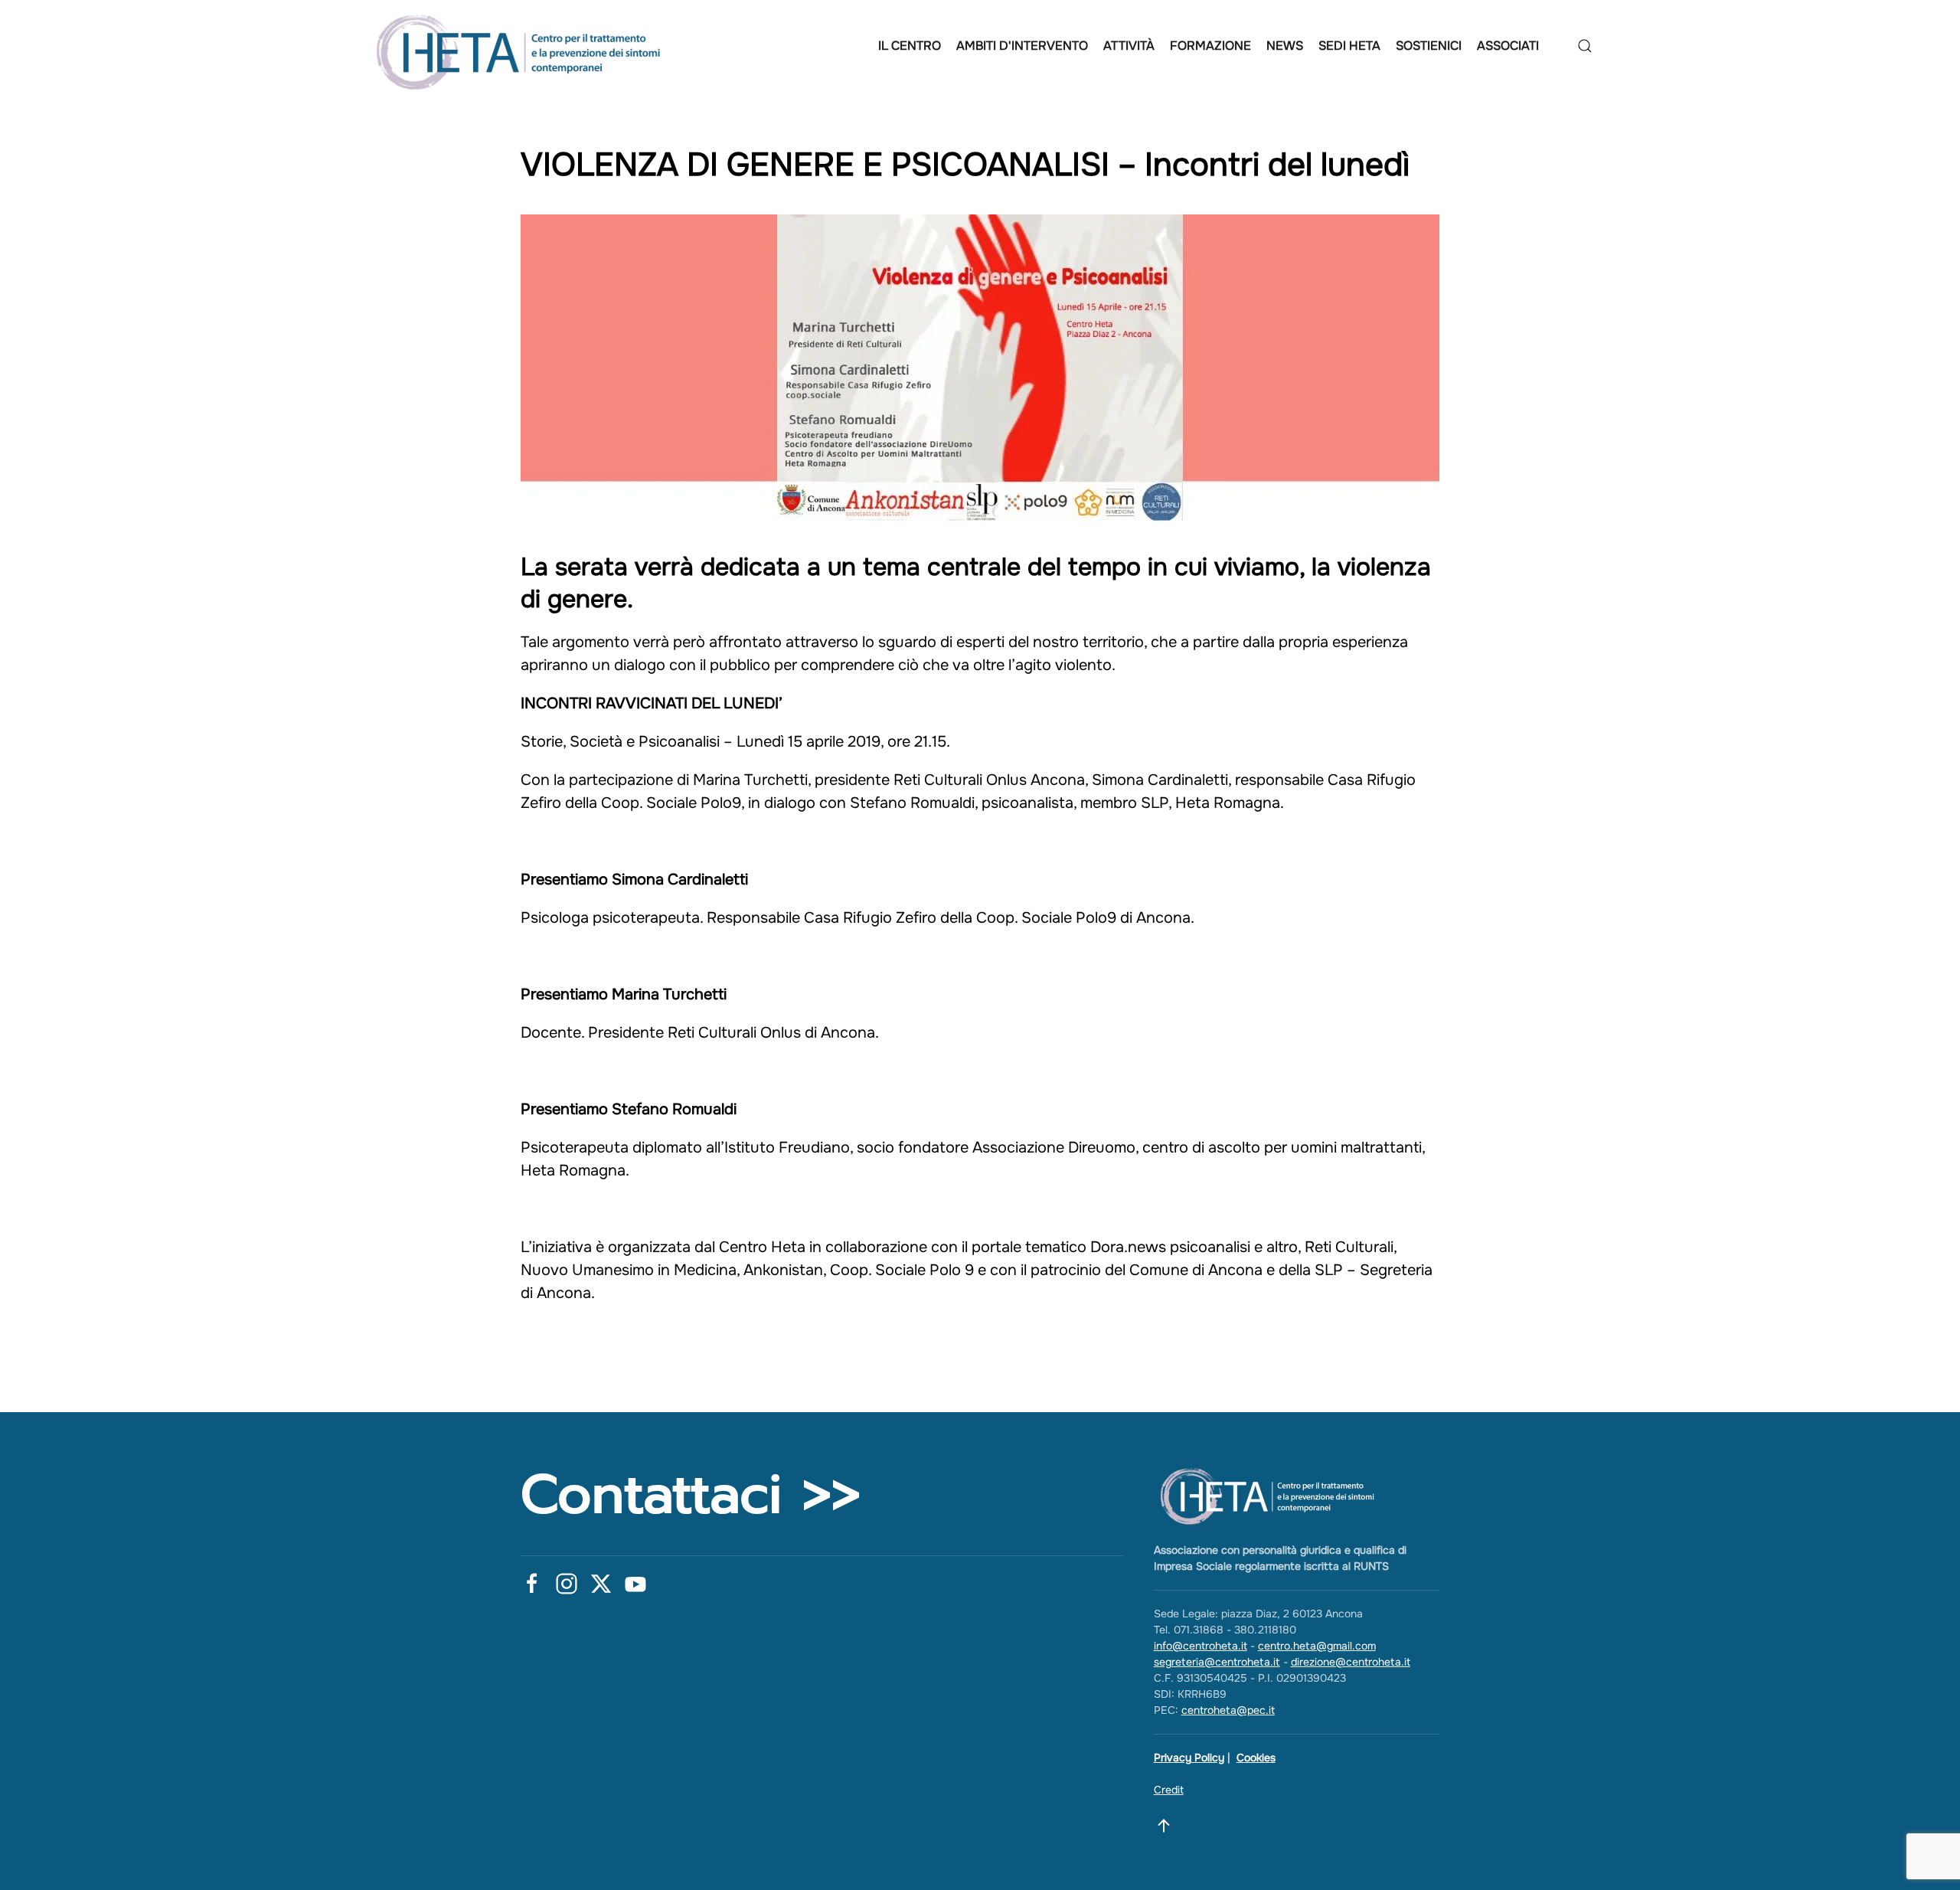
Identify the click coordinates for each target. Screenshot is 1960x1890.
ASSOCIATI (1508, 46)
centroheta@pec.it (1228, 1710)
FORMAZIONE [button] (1210, 46)
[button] (1585, 46)
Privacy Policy (1189, 1758)
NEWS (1285, 46)
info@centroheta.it (1200, 1646)
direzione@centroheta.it (1351, 1662)
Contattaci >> (691, 1495)
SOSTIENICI (1429, 46)
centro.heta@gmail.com (1317, 1646)
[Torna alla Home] (523, 46)
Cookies (1256, 1758)
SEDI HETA (1349, 46)
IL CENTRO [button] (910, 46)
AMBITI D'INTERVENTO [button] (1022, 46)
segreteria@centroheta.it (1217, 1662)
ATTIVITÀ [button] (1129, 46)
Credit (1169, 1790)
